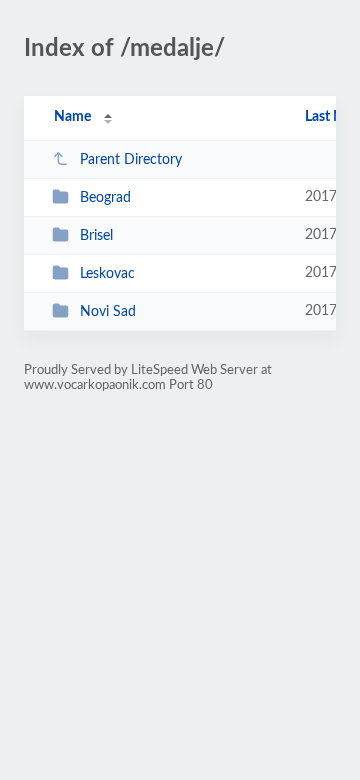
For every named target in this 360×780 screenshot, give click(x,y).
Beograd (105, 198)
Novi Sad (108, 312)
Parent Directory (131, 160)
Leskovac (107, 274)
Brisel (96, 236)
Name (72, 117)
